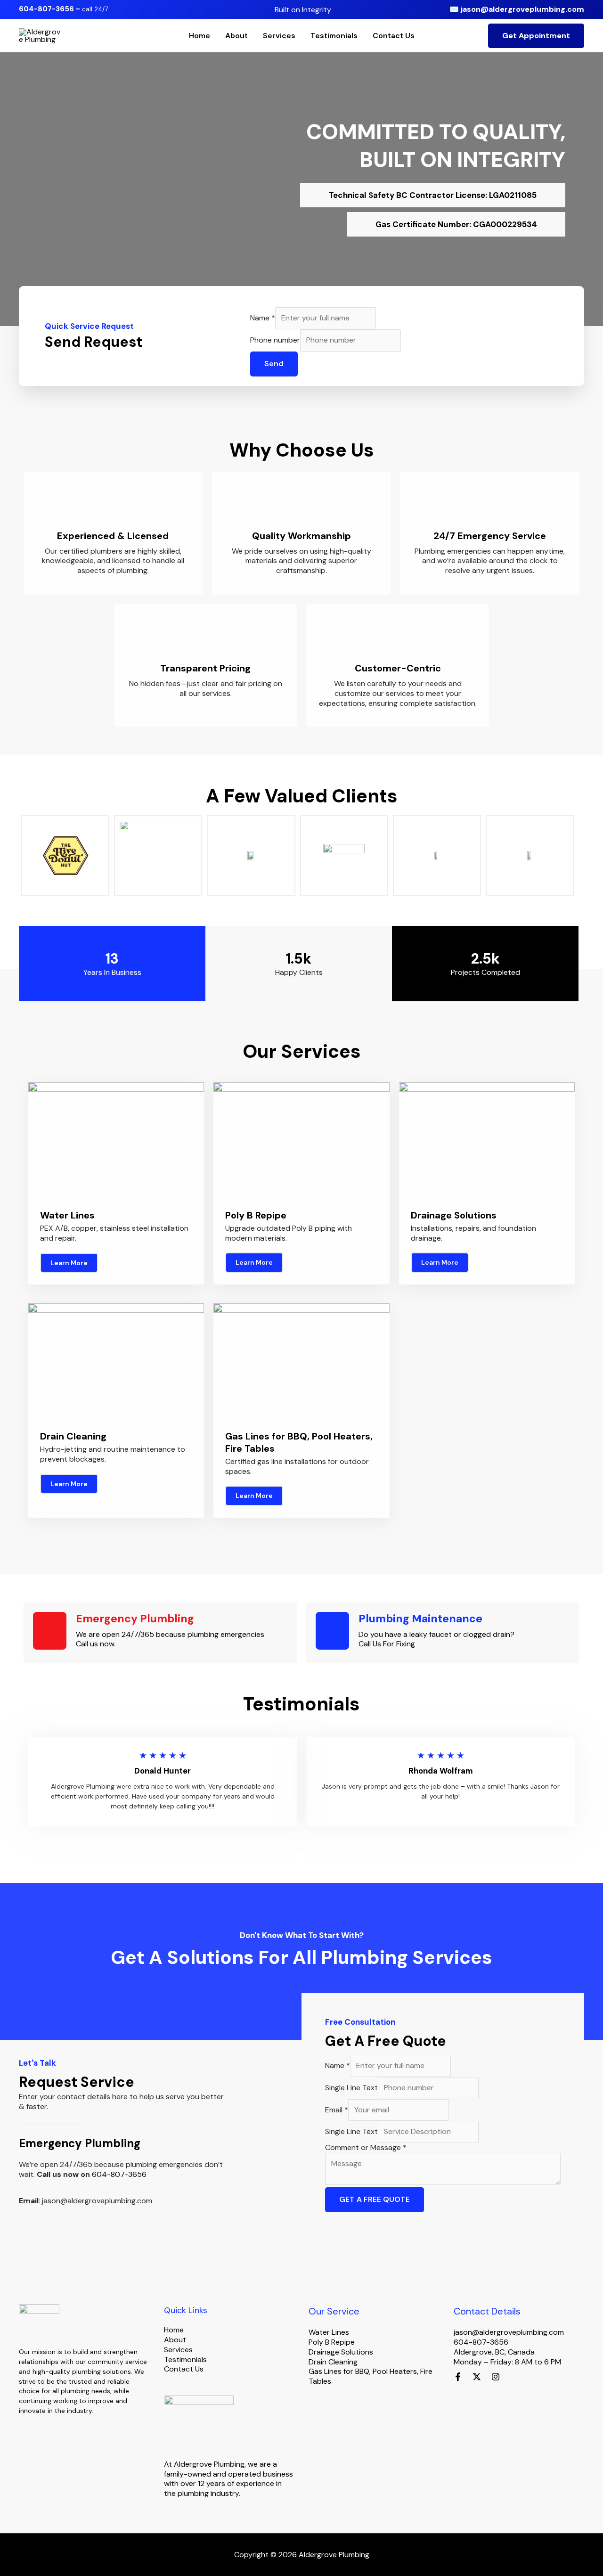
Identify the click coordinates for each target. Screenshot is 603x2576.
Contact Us (394, 36)
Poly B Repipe (332, 2342)
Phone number (275, 340)
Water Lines (329, 2332)
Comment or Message (366, 2147)
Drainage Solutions (341, 2352)
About (236, 36)
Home (200, 36)
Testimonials (334, 36)
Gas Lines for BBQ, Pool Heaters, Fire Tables (371, 2376)
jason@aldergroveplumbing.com (522, 9)
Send (274, 364)
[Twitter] (477, 2377)
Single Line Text (351, 2088)
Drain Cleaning (333, 2362)
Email (337, 2110)
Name (263, 318)
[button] (536, 36)
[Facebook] (458, 2377)
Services (279, 36)
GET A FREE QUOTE (375, 2199)
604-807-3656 (119, 2174)
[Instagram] (496, 2377)
